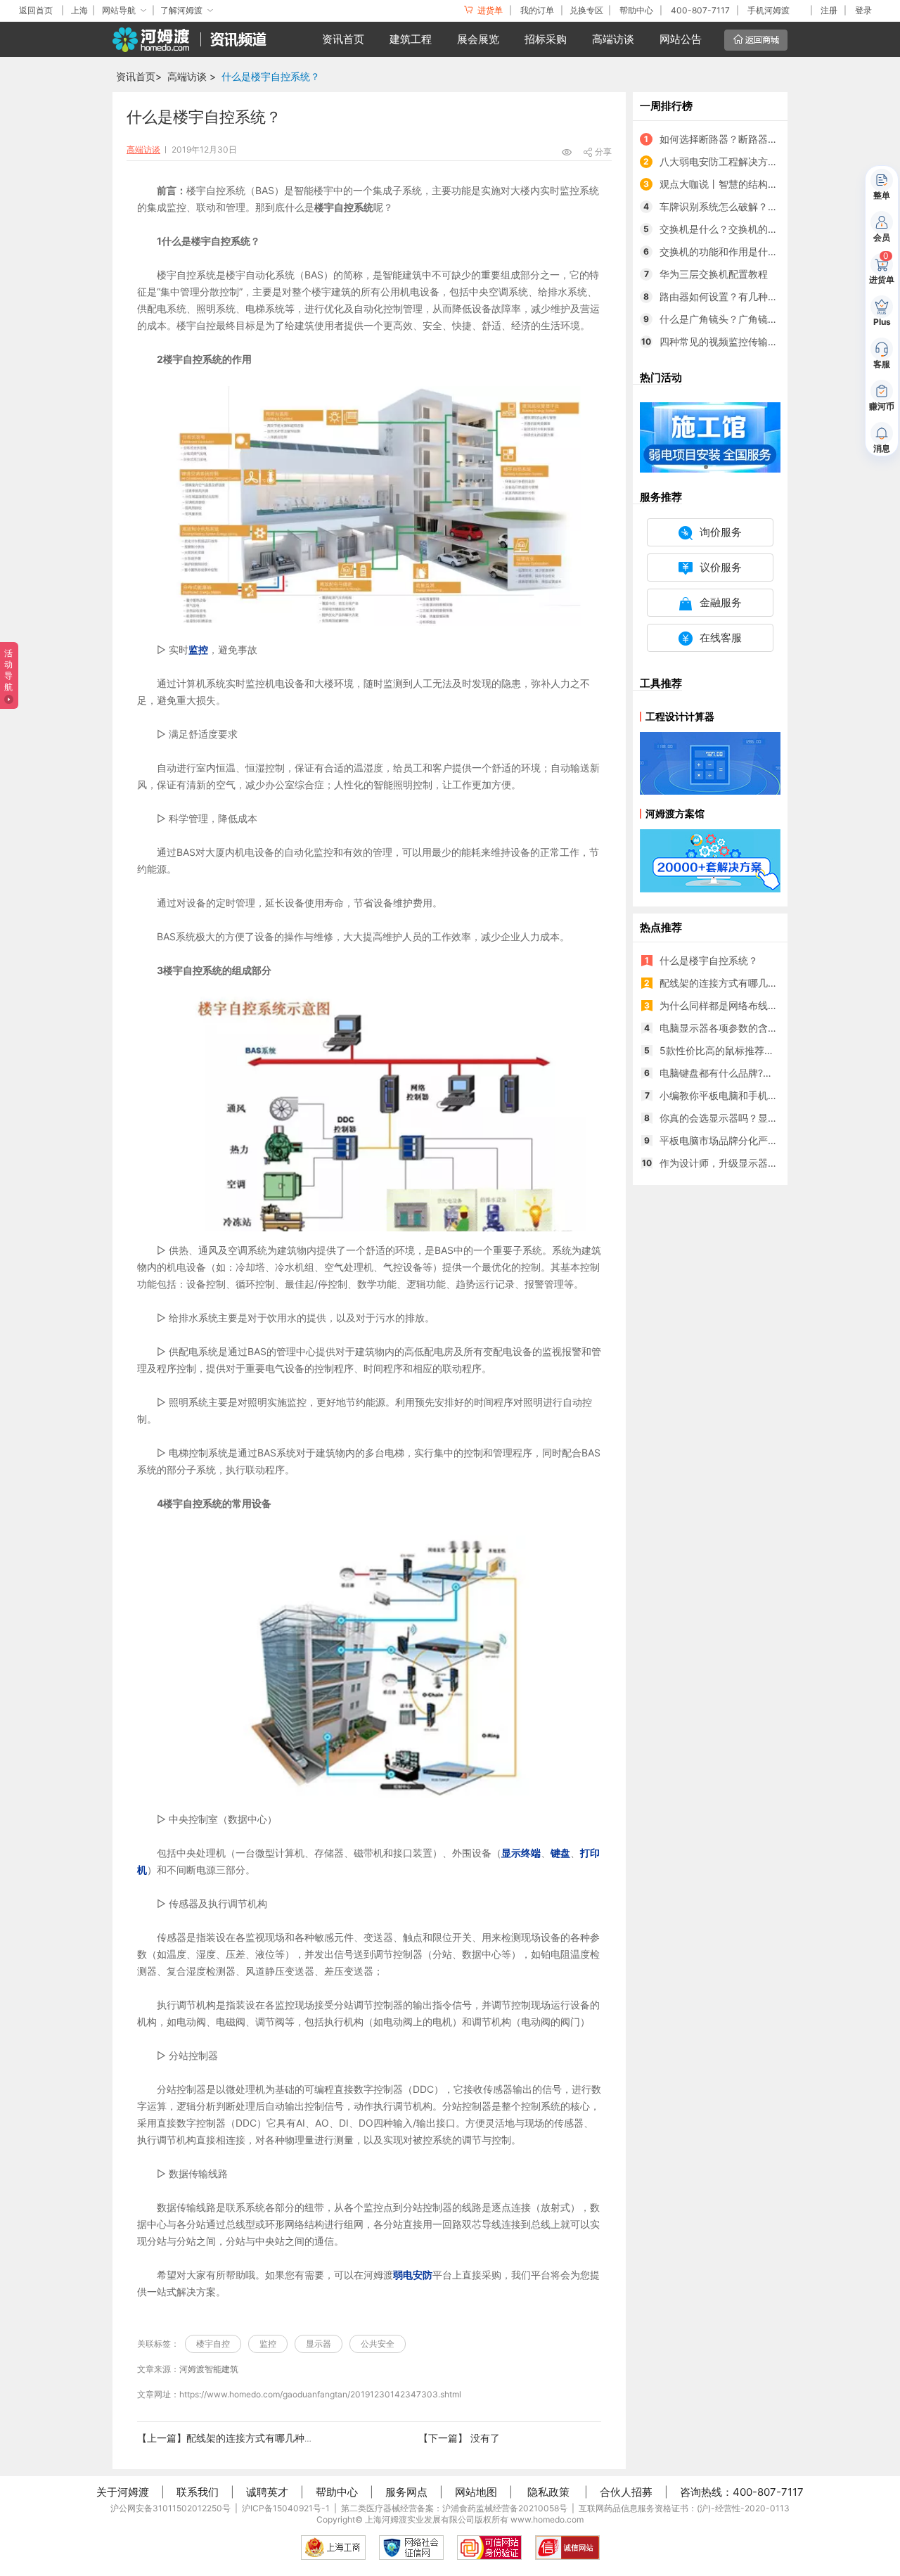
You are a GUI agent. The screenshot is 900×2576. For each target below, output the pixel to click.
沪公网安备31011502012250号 (171, 2508)
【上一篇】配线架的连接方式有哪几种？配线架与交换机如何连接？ (285, 2438)
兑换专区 (586, 10)
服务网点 (406, 2492)
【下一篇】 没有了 (459, 2438)
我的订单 (537, 10)
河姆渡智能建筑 (209, 2369)
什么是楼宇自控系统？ (271, 76)
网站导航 (119, 10)
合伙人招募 (626, 2492)
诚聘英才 (267, 2492)
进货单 (489, 10)
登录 (863, 10)
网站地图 (476, 2492)
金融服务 (721, 602)
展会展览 (478, 39)
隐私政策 (548, 2492)
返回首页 (36, 10)
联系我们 (198, 2492)
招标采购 (546, 39)
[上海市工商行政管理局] (333, 2548)
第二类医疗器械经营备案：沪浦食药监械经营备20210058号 (454, 2508)
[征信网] (411, 2548)
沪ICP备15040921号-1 (286, 2508)
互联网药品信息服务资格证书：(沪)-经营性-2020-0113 (684, 2508)
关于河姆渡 (123, 2492)
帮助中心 (636, 10)
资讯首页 (343, 39)
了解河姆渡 (181, 10)
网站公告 (681, 39)
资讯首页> (139, 76)
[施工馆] (710, 436)
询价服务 (721, 532)
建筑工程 (411, 39)
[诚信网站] (567, 2548)
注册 (829, 10)
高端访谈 (613, 39)
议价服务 (721, 567)
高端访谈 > (192, 76)
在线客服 (721, 637)
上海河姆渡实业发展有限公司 (420, 2519)
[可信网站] (489, 2548)
